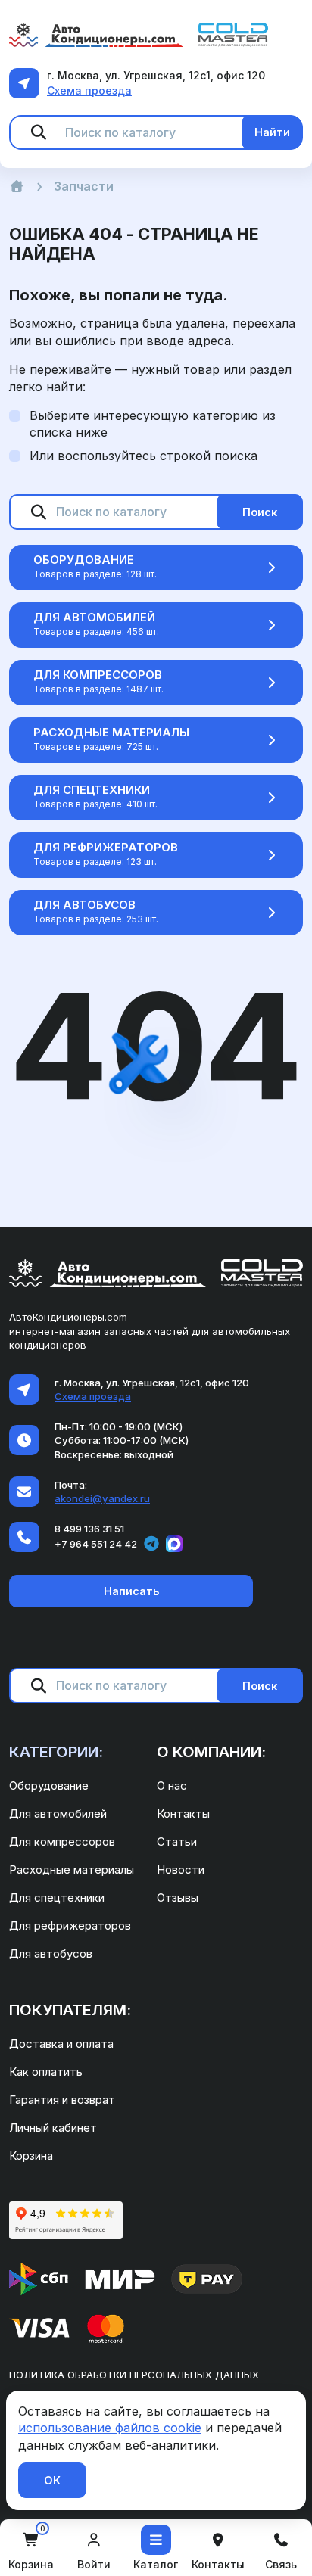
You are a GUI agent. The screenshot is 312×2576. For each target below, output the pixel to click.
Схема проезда (89, 90)
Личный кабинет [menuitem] (53, 2128)
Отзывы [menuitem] (178, 1898)
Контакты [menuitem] (183, 1814)
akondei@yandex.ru (102, 1498)
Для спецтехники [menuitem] (57, 1898)
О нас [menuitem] (172, 1786)
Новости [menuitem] (181, 1870)
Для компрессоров (98, 675)
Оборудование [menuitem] (49, 1786)
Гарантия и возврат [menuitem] (62, 2100)
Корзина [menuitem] (31, 2156)
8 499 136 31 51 (89, 1529)
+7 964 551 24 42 (96, 1544)
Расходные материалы (111, 732)
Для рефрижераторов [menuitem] (70, 1926)
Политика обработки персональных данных (134, 2375)
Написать (131, 1591)
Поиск (260, 512)
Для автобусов (84, 905)
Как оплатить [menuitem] (46, 2072)
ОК (52, 2480)
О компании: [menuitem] (211, 1752)
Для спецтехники (92, 790)
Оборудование (84, 560)
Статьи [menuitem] (177, 1842)
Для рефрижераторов (106, 847)
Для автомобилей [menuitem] (58, 1814)
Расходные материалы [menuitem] (72, 1870)
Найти (272, 132)
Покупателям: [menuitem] (70, 2010)
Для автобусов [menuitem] (51, 1954)
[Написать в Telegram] (151, 1544)
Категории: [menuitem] (56, 1752)
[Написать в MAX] (174, 1544)
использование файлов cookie (110, 2428)
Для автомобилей (94, 617)
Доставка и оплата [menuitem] (61, 2044)
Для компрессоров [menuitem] (62, 1842)
